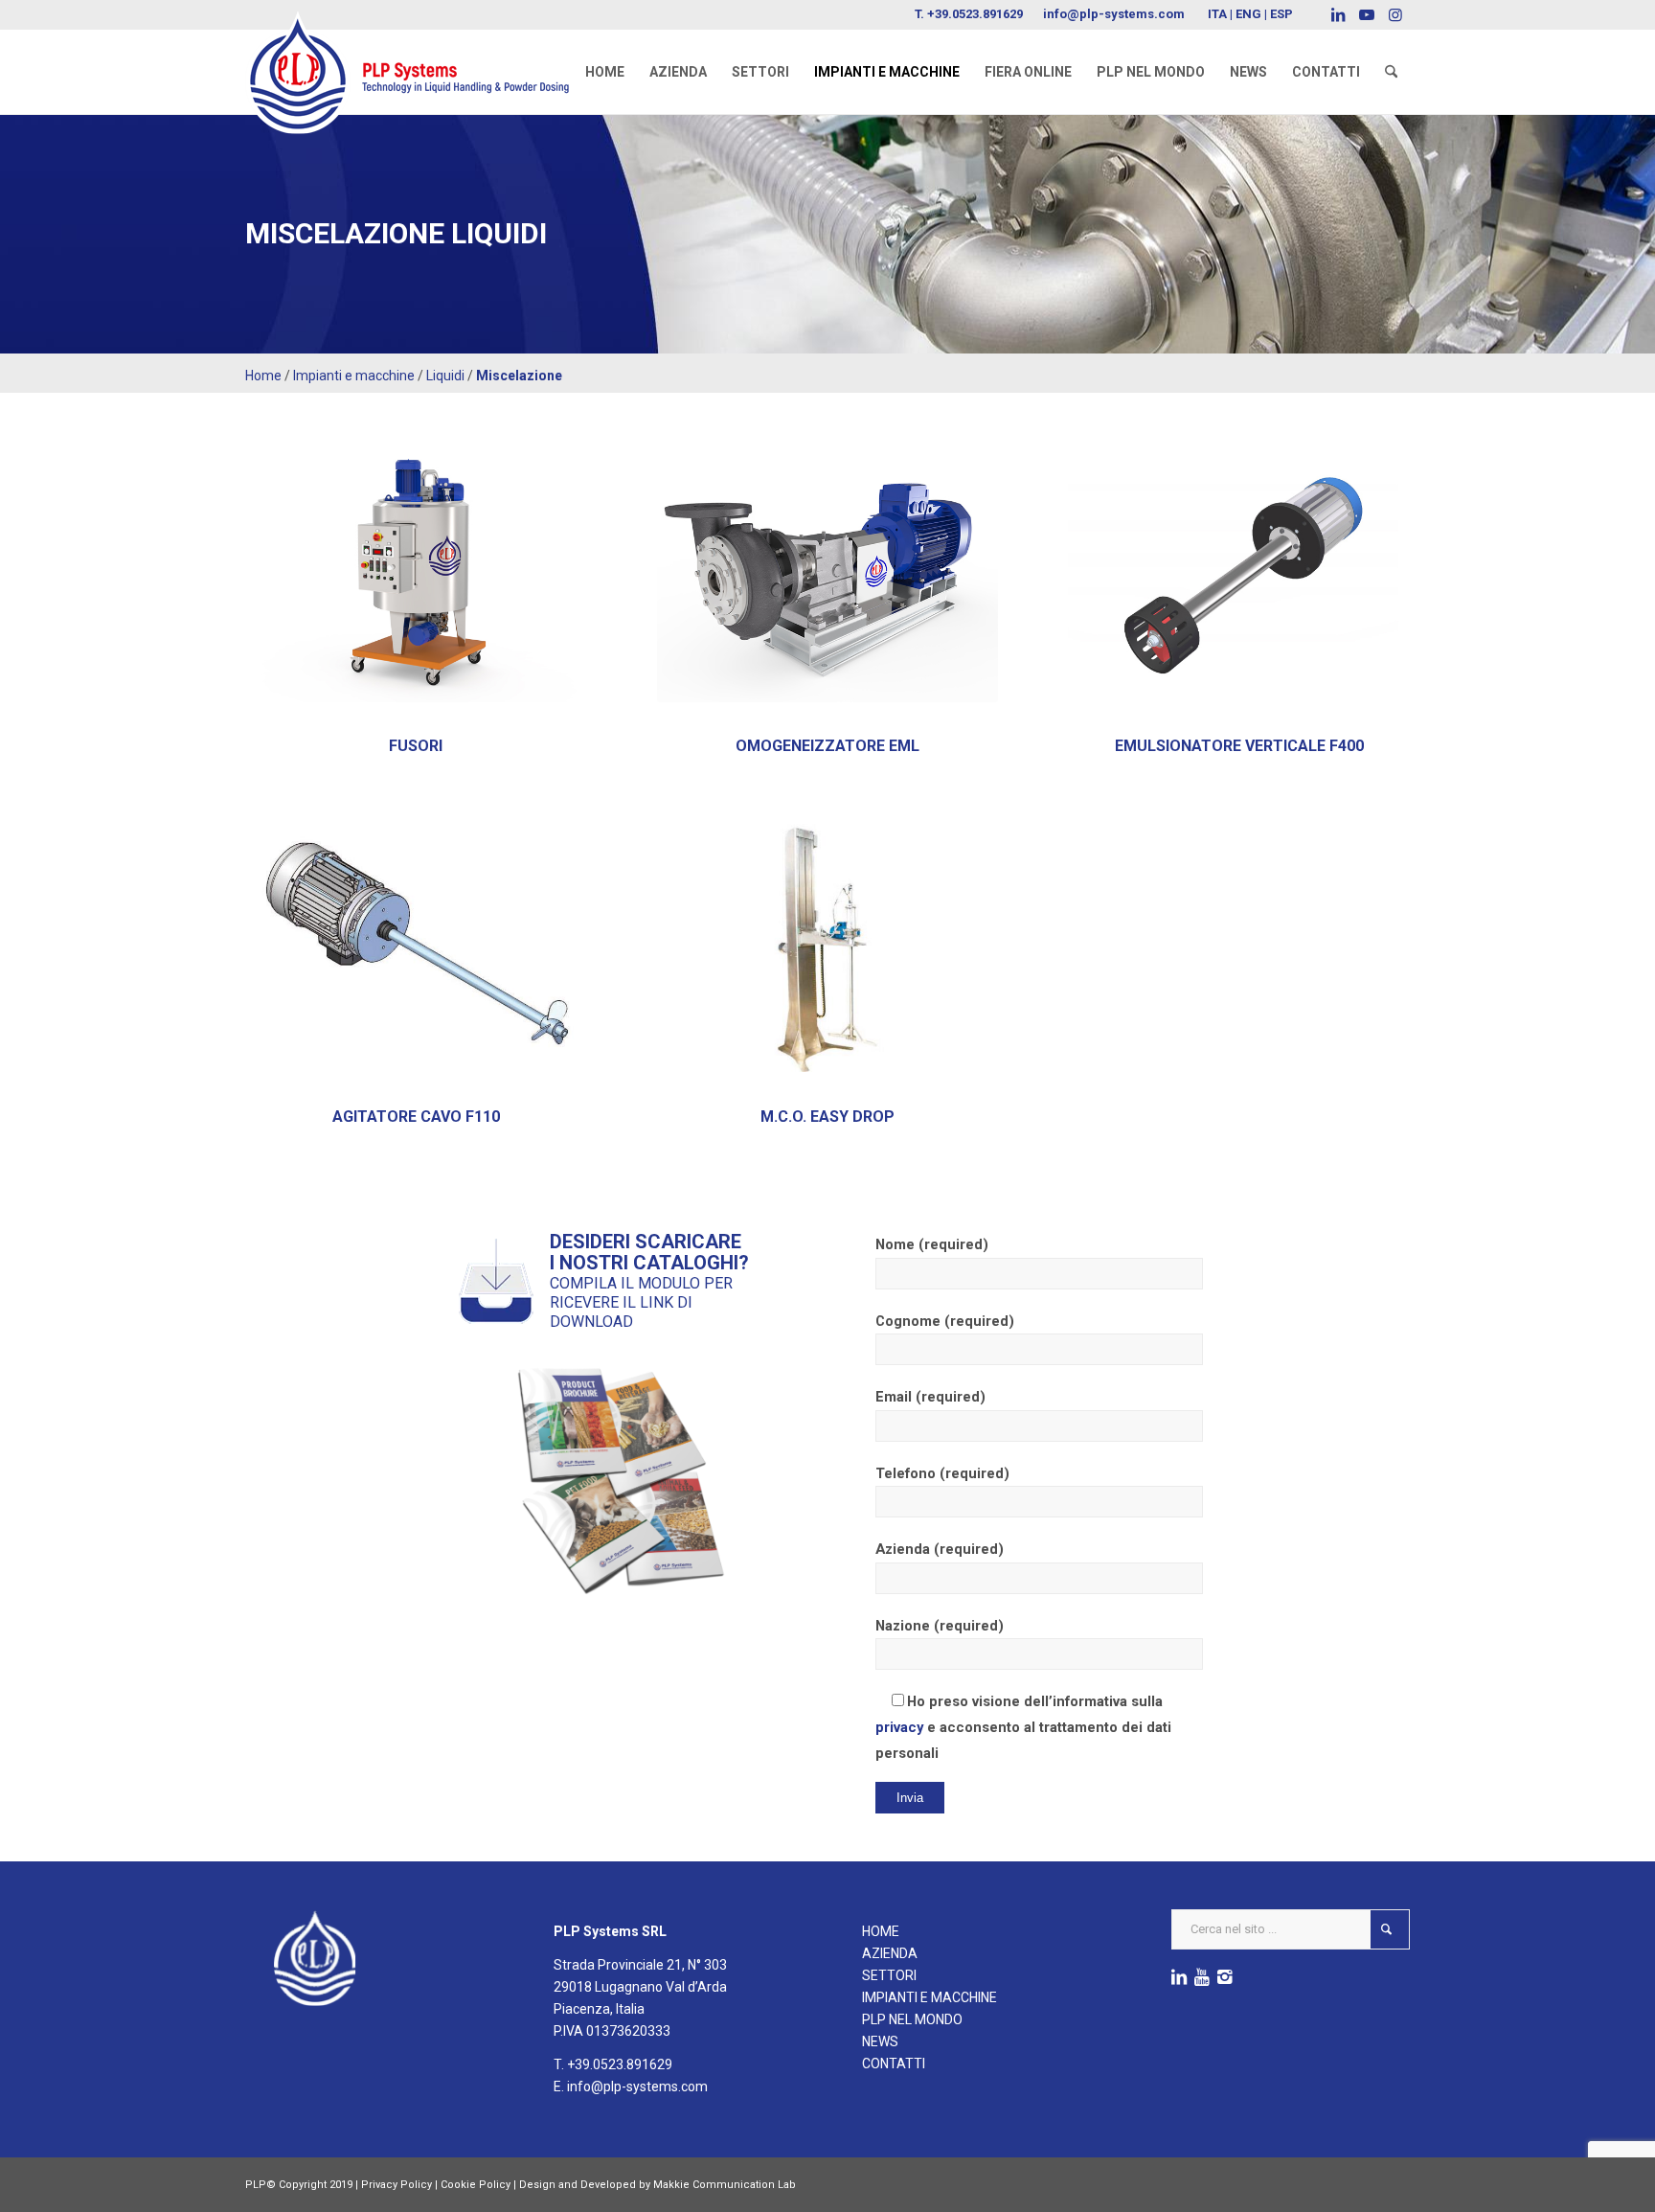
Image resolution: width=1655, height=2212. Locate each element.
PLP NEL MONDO (912, 2019)
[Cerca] (1391, 72)
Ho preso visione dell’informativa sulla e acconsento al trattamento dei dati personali (1023, 1727)
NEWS (880, 2041)
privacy (899, 1727)
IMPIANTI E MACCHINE (930, 1997)
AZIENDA (890, 1953)
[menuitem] (605, 72)
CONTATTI (894, 2064)
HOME (881, 1931)
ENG (1248, 14)
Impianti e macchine (354, 376)
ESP (1281, 14)
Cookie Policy (476, 2185)
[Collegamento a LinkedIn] (1338, 14)
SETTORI (889, 1975)
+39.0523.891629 (975, 14)
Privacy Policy (397, 2185)
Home (263, 376)
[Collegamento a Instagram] (1395, 14)
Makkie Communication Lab (725, 2185)
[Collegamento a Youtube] (1366, 14)
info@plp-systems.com (1114, 14)
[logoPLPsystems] (420, 53)
